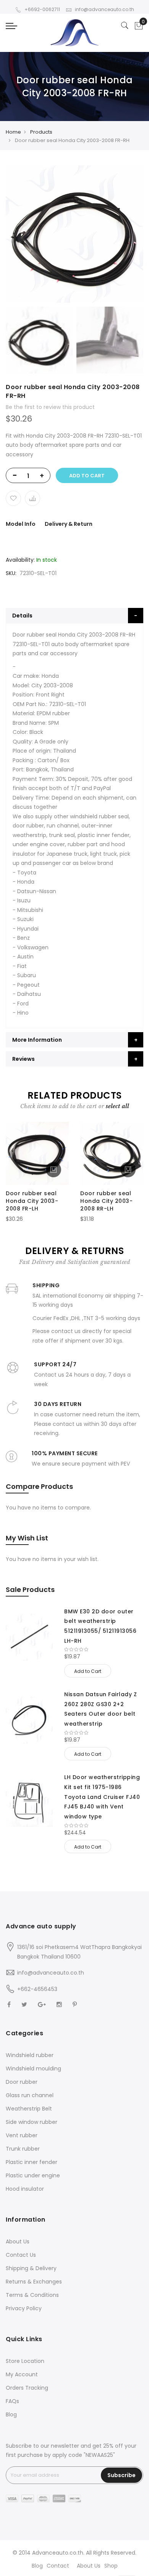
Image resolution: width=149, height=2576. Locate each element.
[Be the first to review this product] (104, 1650)
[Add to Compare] (32, 498)
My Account (22, 2374)
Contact (58, 2566)
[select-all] (117, 1106)
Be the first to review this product (50, 407)
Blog (11, 2414)
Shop (111, 2566)
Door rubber (22, 2082)
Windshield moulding (33, 2069)
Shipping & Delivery (31, 2268)
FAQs (12, 2401)
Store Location (25, 2361)
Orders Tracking (27, 2388)
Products (41, 132)
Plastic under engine (33, 2175)
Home (13, 132)
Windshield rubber (30, 2055)
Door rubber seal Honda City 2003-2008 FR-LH (32, 1201)
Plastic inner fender (32, 2162)
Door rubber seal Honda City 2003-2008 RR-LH (106, 1201)
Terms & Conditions (32, 2295)
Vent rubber (22, 2135)
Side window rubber (32, 2122)
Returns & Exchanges (34, 2282)
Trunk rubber (23, 2149)
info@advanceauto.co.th (104, 9)
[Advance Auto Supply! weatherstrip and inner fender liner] (74, 33)
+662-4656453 (37, 1989)
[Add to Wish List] (13, 498)
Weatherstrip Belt (29, 2109)
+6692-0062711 (42, 9)
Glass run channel (30, 2095)
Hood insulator (25, 2189)
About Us (18, 2241)
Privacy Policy (24, 2308)
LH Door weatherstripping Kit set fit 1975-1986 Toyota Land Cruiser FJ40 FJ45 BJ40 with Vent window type (102, 1797)
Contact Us (21, 2255)
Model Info (21, 524)
